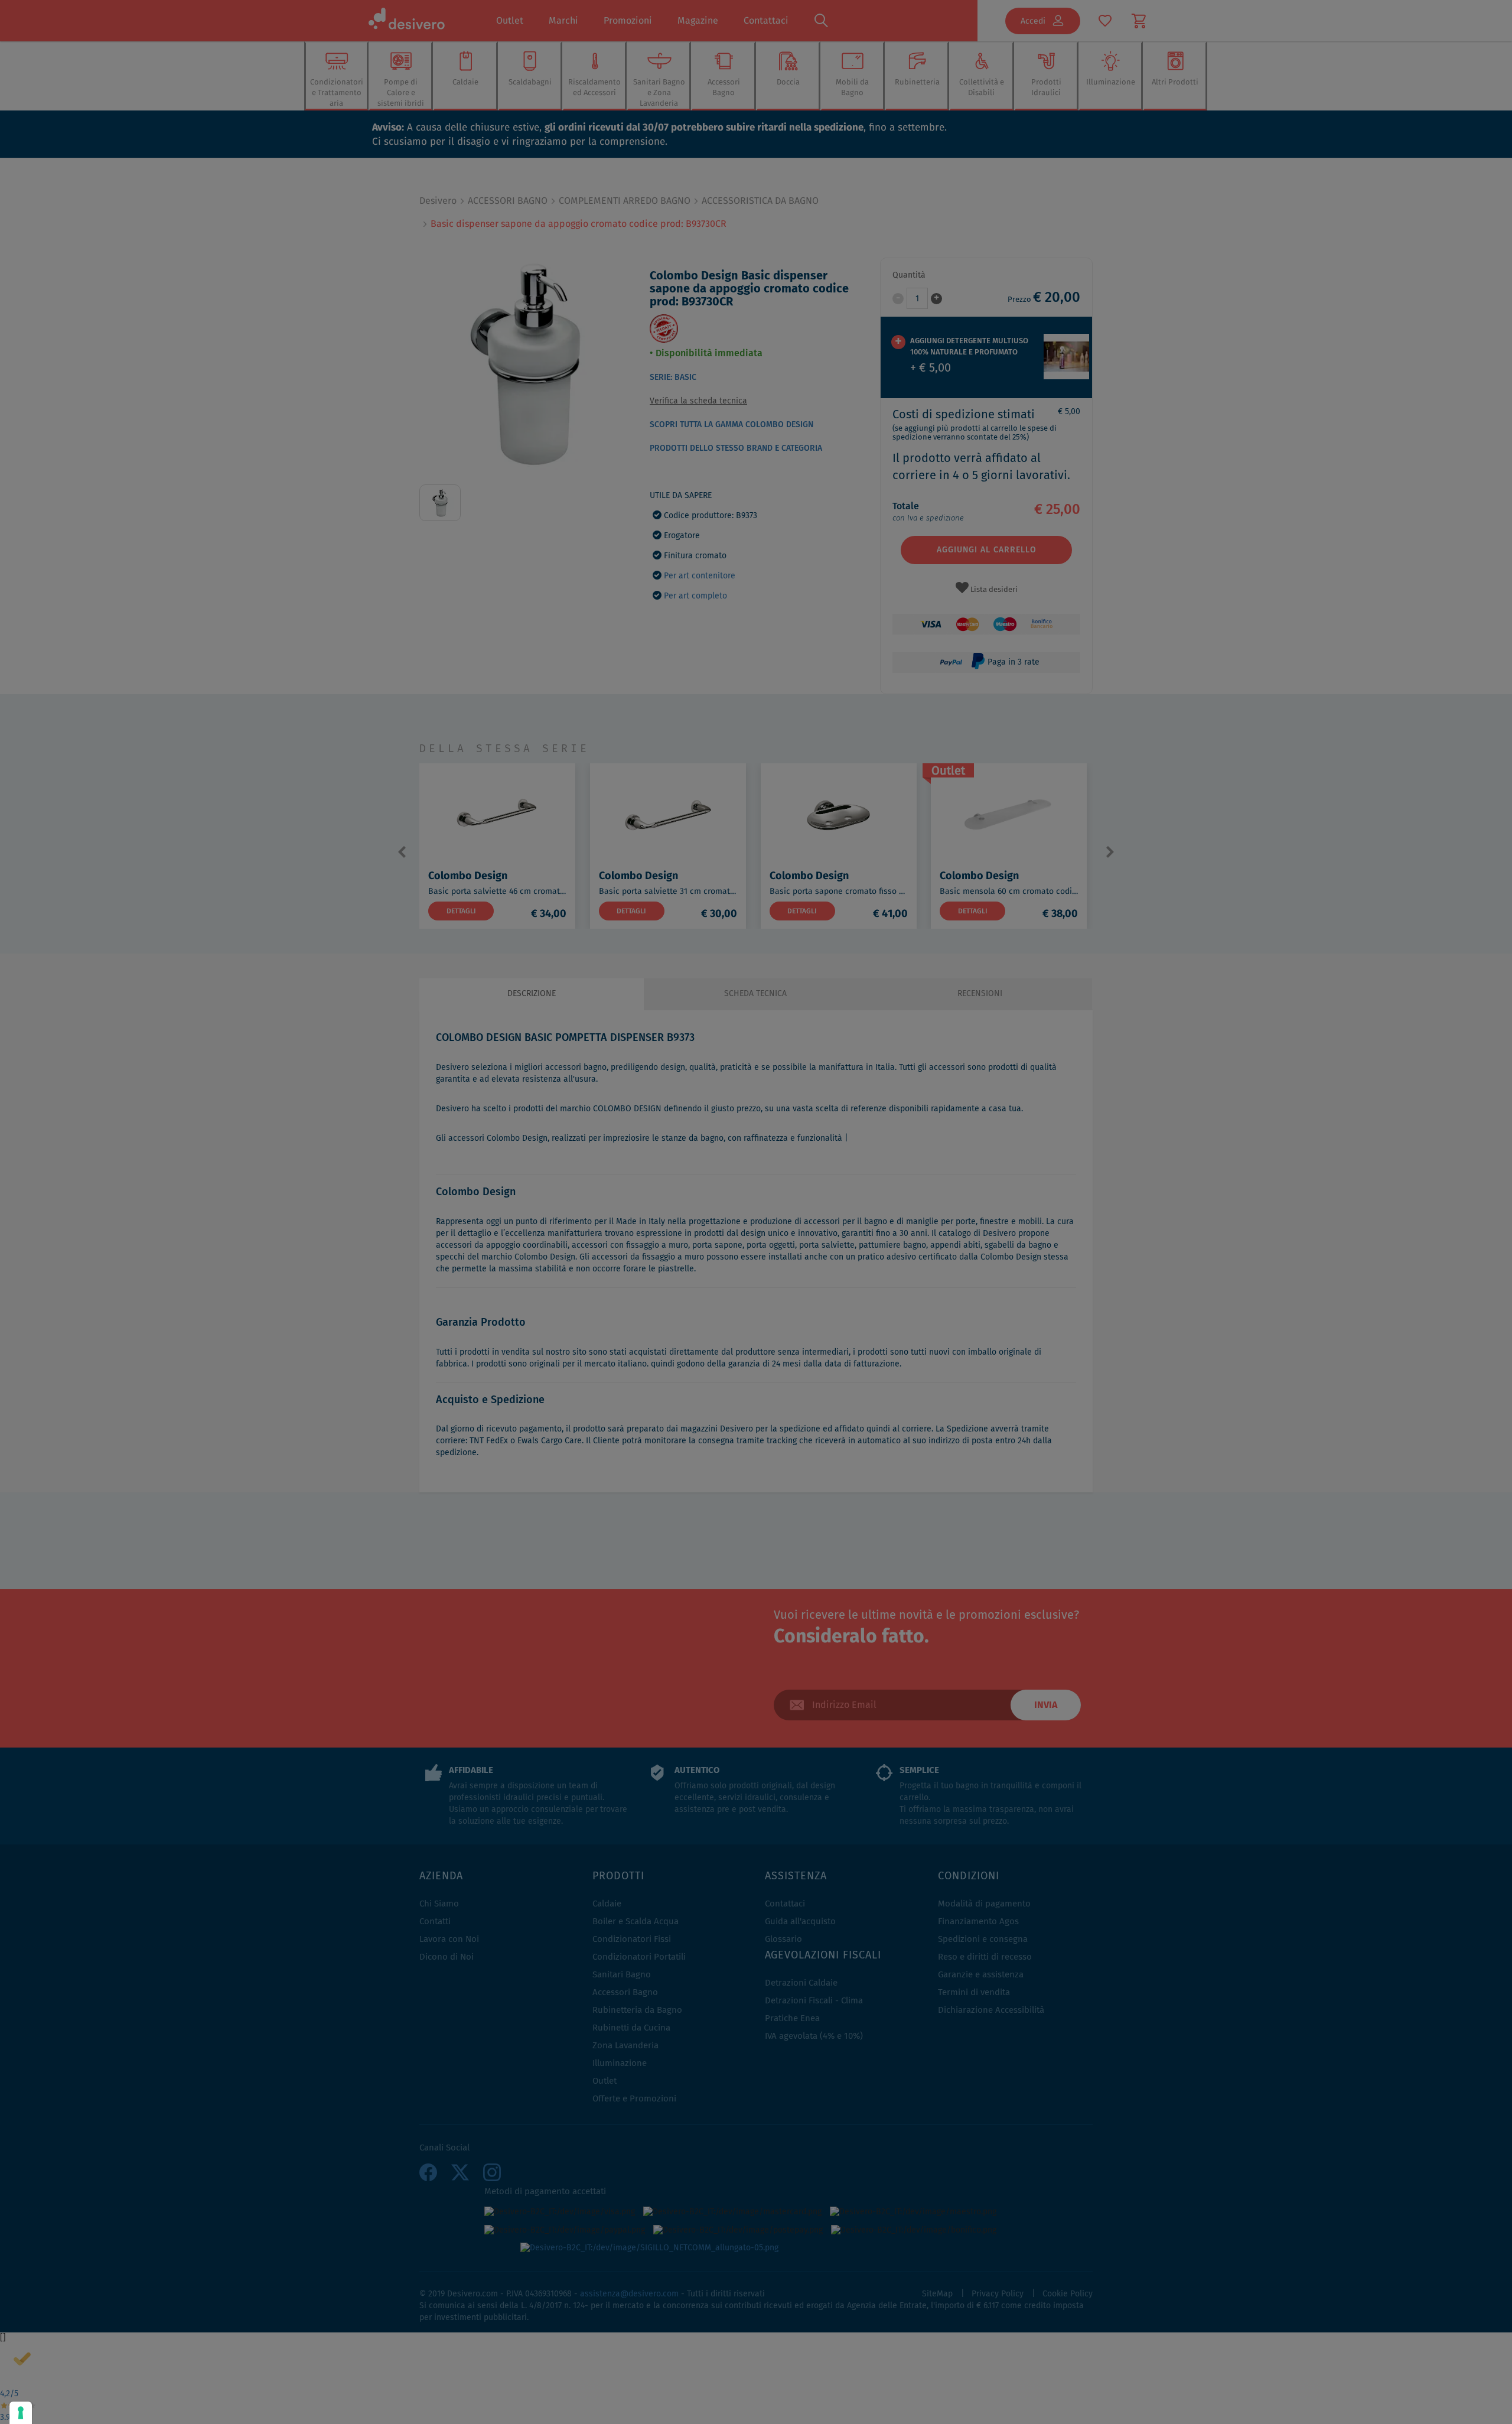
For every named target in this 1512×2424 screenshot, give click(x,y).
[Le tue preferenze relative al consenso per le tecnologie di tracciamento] (21, 2413)
